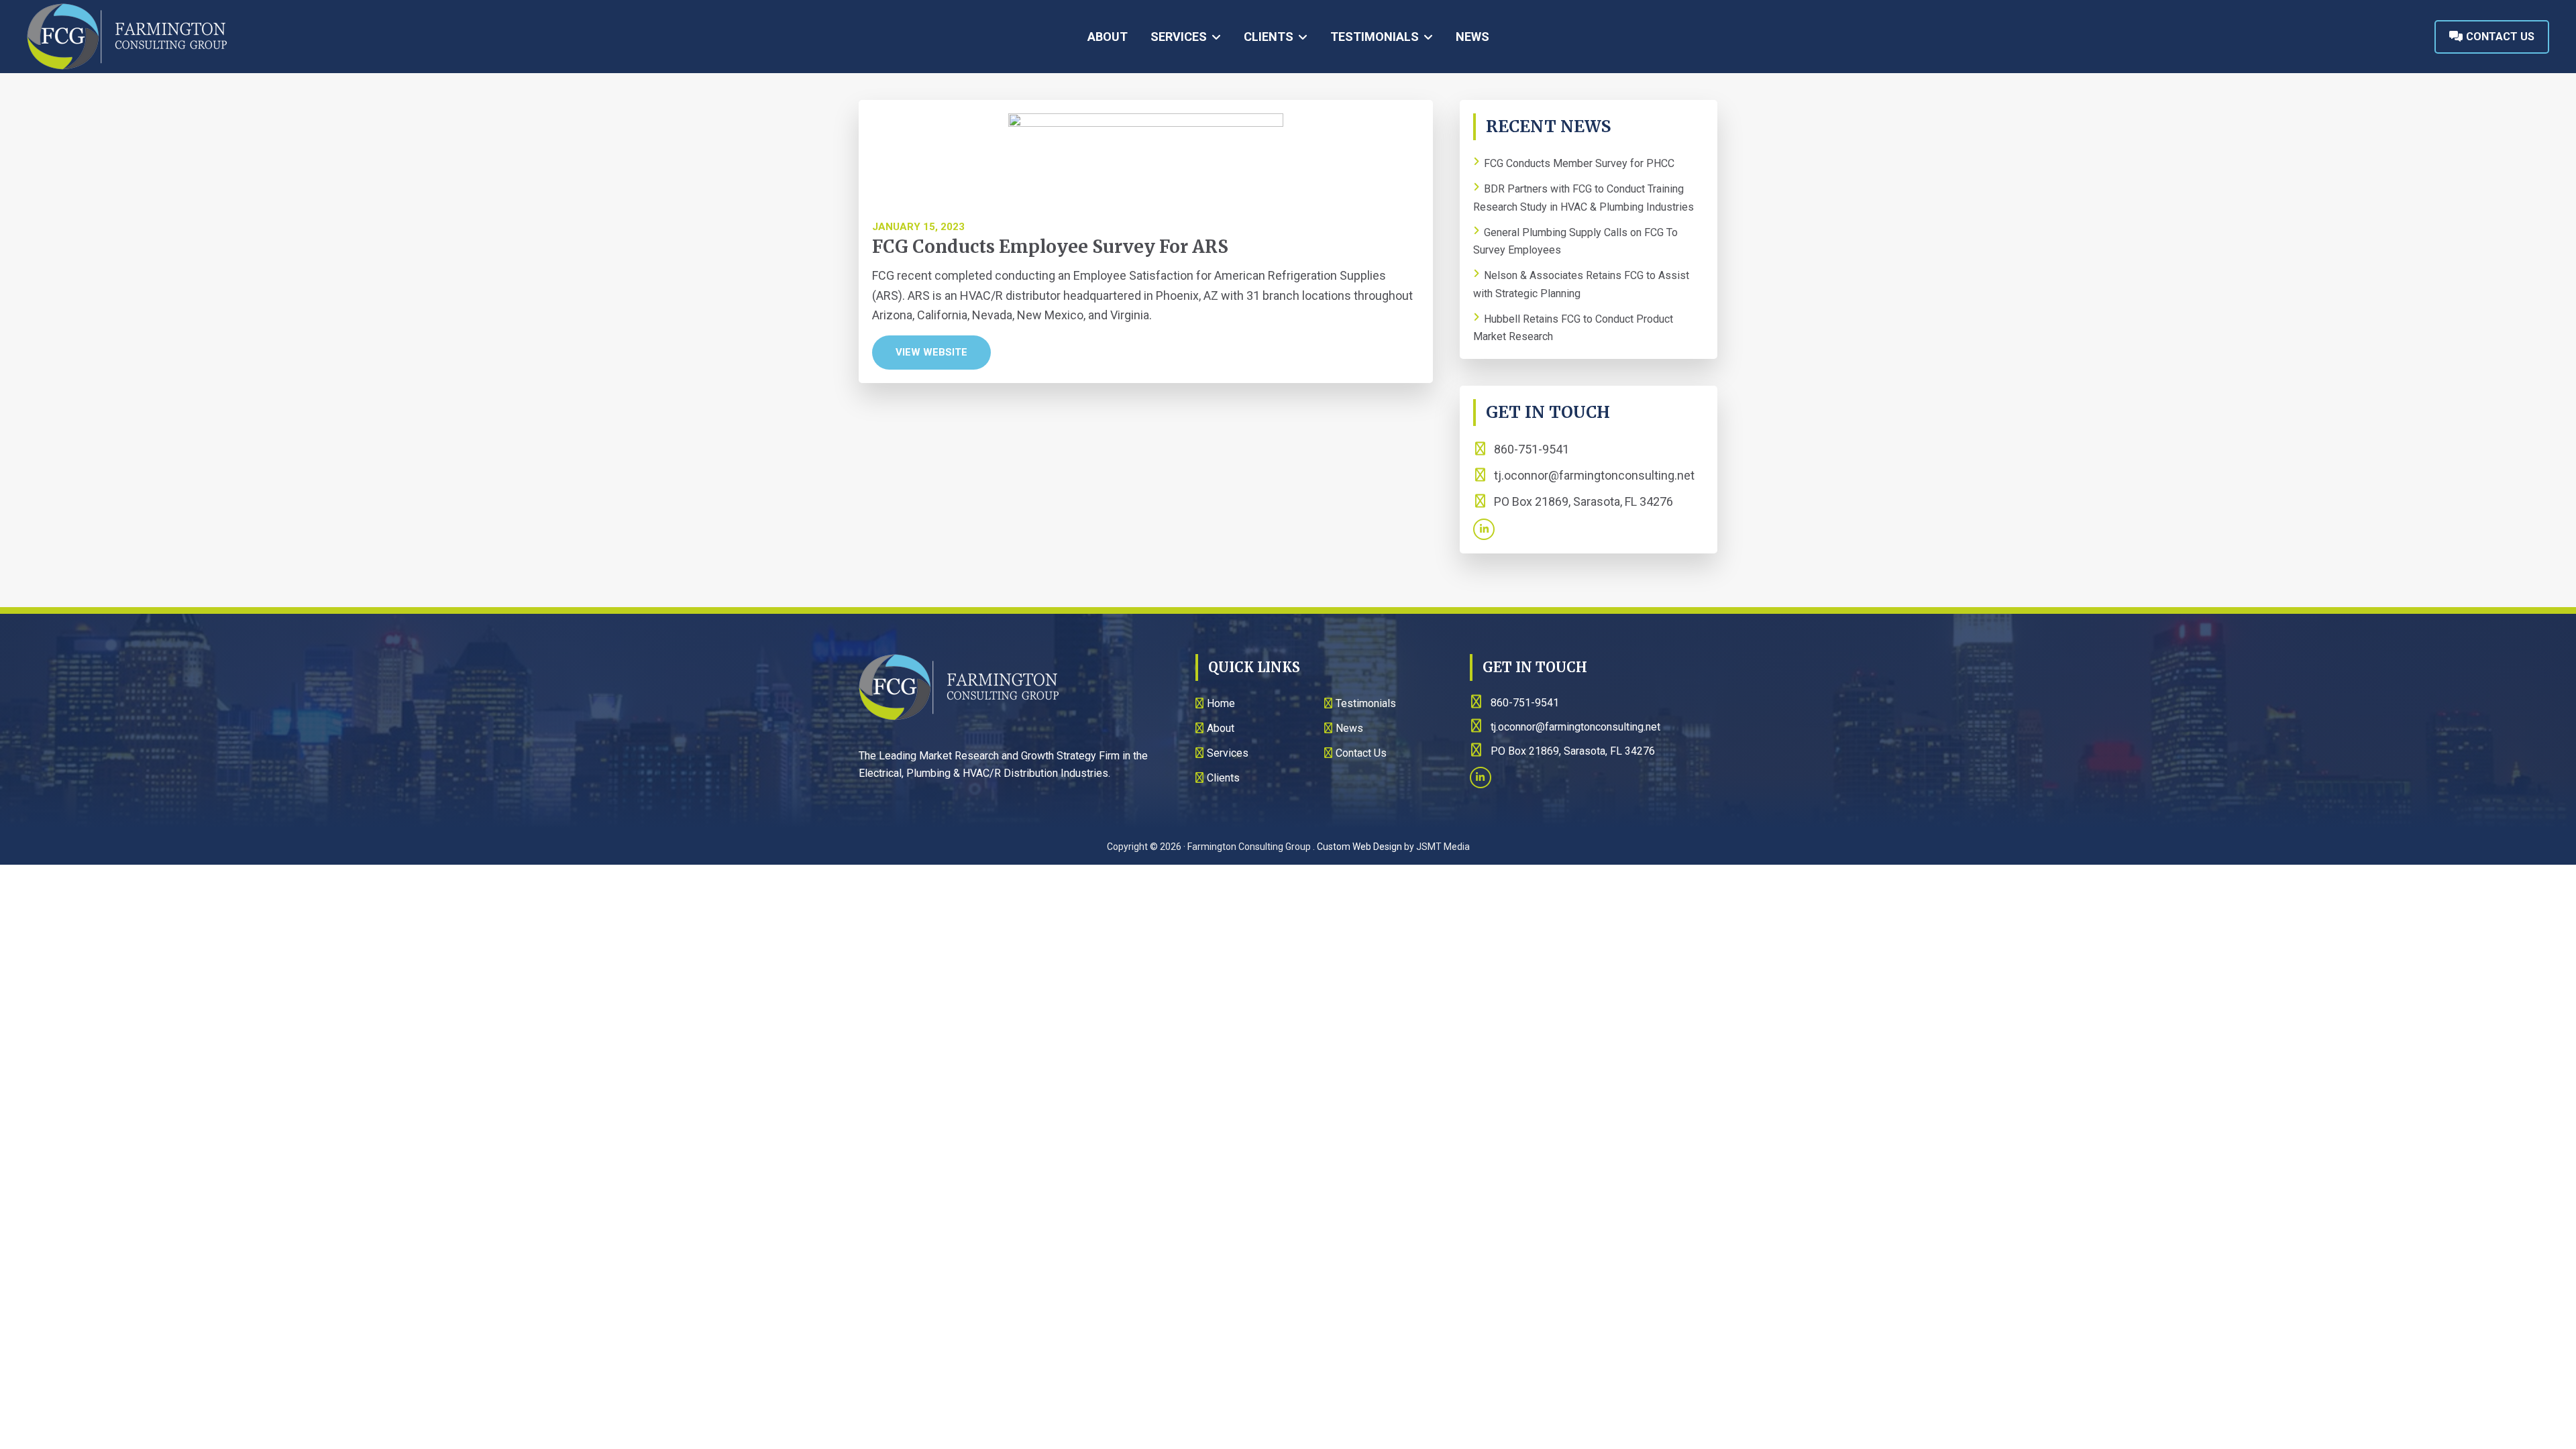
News (1349, 728)
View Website (931, 352)
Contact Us (2499, 37)
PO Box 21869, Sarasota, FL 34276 (1582, 501)
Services (1228, 753)
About (1221, 728)
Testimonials (1366, 703)
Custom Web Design (1359, 847)
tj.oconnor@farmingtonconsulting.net (1594, 475)
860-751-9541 (1530, 449)
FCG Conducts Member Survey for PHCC (1579, 163)
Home (1221, 703)
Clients (1223, 778)
